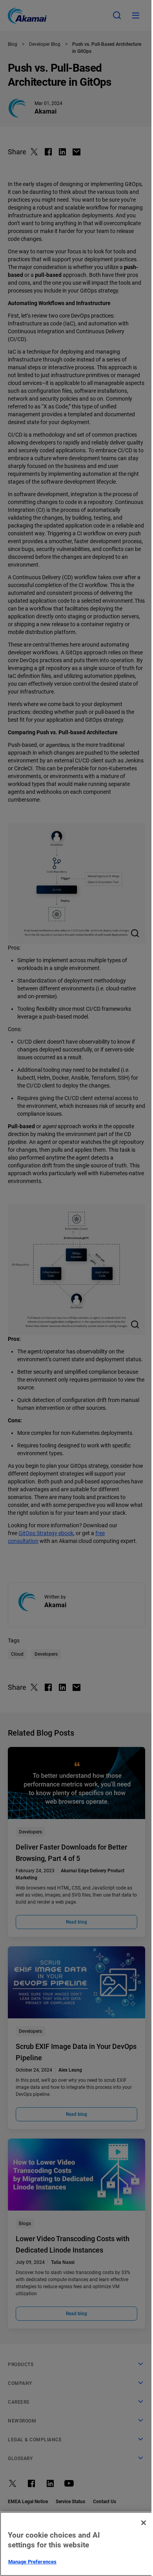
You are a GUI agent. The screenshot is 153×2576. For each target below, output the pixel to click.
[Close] (144, 2523)
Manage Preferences (32, 2562)
